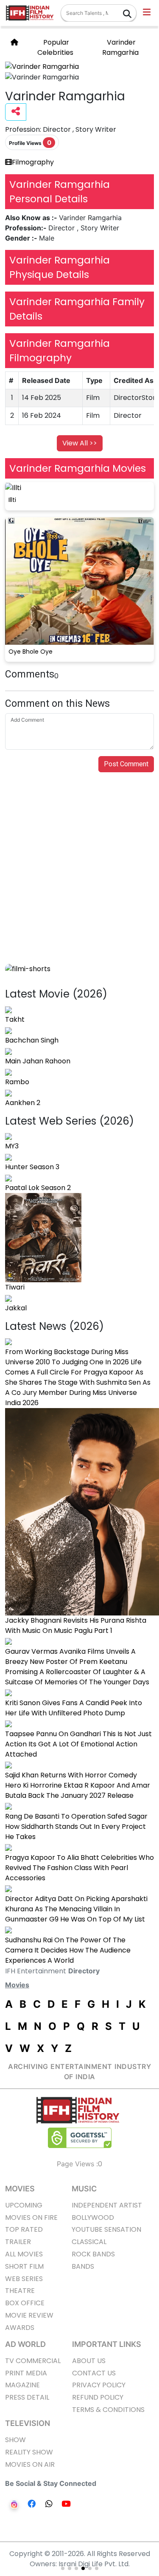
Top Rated (24, 2229)
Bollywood (93, 2218)
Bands (83, 2266)
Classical (89, 2242)
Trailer (18, 2242)
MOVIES (20, 2189)
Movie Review (29, 2315)
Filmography (33, 162)
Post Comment (126, 764)
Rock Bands (93, 2254)
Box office (25, 2303)
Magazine (22, 2385)
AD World (25, 2344)
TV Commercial (33, 2361)
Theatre (20, 2291)
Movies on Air (30, 2464)
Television (28, 2423)
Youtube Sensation (106, 2229)
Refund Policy (98, 2397)
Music (84, 2189)
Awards (20, 2328)
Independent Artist (107, 2205)
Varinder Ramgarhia (120, 47)
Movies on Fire (31, 2218)
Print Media (26, 2373)
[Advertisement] (79, 880)
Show (15, 2440)
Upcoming (24, 2205)
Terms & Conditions (108, 2410)
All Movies (24, 2254)
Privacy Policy (99, 2385)
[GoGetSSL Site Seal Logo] (80, 2138)
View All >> (80, 443)
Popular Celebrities (55, 47)
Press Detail (27, 2397)
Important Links (107, 2344)
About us (89, 2361)
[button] (147, 13)
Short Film (24, 2266)
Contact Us (94, 2373)
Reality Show (29, 2452)
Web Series (24, 2279)
